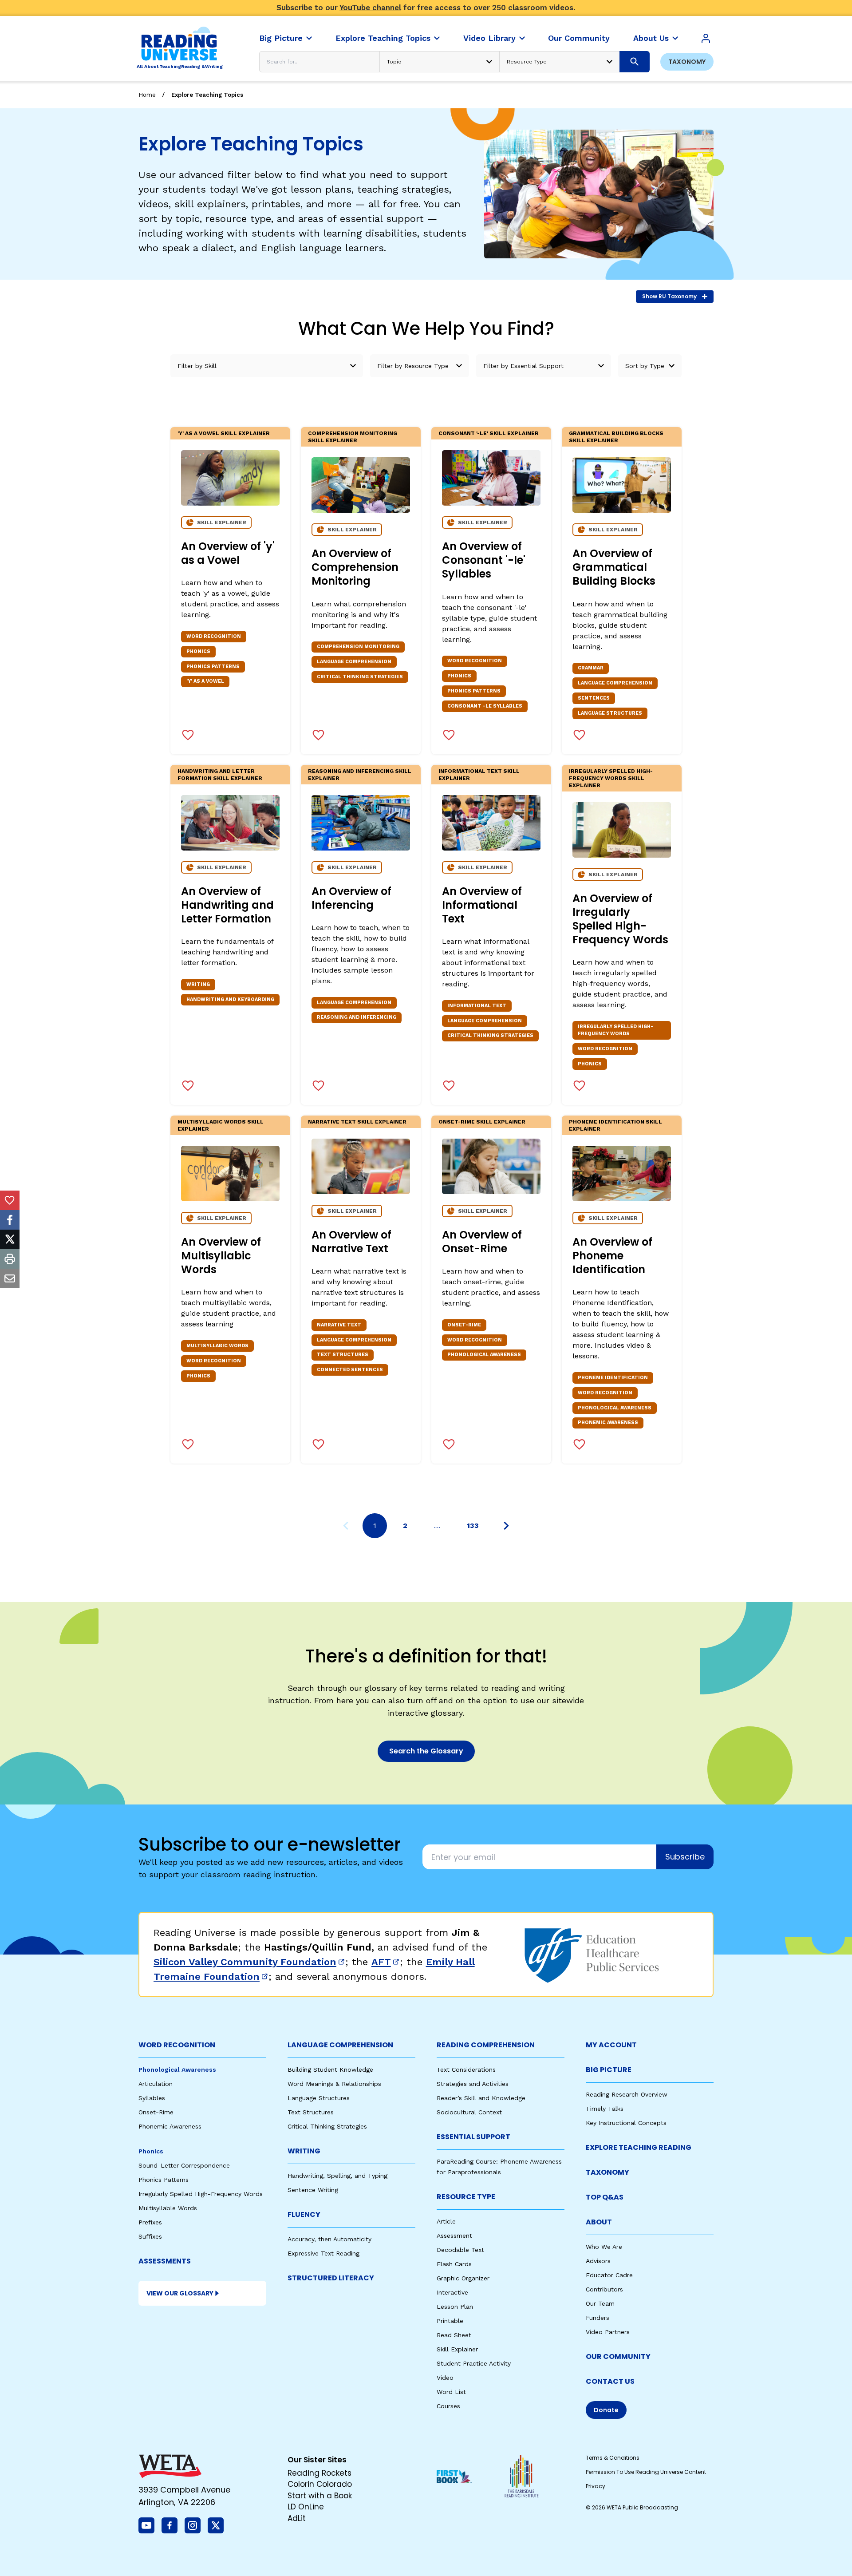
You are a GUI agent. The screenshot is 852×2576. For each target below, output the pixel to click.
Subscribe (685, 1857)
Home (147, 95)
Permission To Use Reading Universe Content (646, 2472)
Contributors (604, 2289)
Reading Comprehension (486, 2045)
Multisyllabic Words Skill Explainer (221, 1125)
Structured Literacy (331, 2278)
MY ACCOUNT (611, 2045)
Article (446, 2221)
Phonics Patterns (164, 2180)
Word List (451, 2392)
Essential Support (473, 2137)
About (599, 2222)
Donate (606, 2410)
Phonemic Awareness (170, 2126)
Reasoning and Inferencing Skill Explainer (360, 775)
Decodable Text (460, 2250)
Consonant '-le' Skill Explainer (489, 433)
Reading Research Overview (627, 2094)
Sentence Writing (313, 2190)
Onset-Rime (156, 2112)
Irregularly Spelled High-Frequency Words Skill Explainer (611, 778)
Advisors (598, 2261)
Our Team (600, 2303)
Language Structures (319, 2098)
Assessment (454, 2236)
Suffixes (150, 2236)
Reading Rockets (319, 2473)
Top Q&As (605, 2197)
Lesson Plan (455, 2307)
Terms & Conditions (613, 2458)
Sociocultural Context (469, 2112)
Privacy (596, 2486)
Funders (598, 2318)
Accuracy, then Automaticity (329, 2239)
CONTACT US (610, 2381)
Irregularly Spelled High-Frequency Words (201, 2194)
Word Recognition (177, 2045)
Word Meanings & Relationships (334, 2084)
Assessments (165, 2261)
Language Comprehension (340, 2045)
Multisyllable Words (168, 2208)
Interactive (452, 2292)
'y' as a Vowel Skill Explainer (224, 433)
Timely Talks (605, 2109)
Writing (304, 2151)
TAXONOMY (607, 2172)
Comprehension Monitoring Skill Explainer (353, 437)
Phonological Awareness (177, 2070)
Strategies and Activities (473, 2084)
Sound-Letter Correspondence (184, 2165)
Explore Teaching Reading (639, 2147)
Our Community (618, 2356)
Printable (450, 2321)
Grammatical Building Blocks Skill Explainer (616, 437)
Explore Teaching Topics (207, 95)
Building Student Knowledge (330, 2070)
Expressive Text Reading (323, 2253)
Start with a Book (320, 2496)
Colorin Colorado (320, 2484)
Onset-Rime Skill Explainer (482, 1122)
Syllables (152, 2098)
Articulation (156, 2084)
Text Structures (311, 2112)
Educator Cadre (609, 2275)
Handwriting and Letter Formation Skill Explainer (220, 775)
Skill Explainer (457, 2349)
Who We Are (604, 2247)
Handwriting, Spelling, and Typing (337, 2176)
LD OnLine (306, 2507)
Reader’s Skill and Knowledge (481, 2098)
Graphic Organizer (463, 2278)
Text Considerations (466, 2070)
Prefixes (150, 2222)
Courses (448, 2406)
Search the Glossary (426, 1751)
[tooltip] (10, 1200)
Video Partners (608, 2332)
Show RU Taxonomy (669, 296)
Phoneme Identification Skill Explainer (615, 1125)
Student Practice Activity (474, 2363)
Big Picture (609, 2070)
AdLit (297, 2518)
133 (473, 1525)
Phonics (151, 2151)
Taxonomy (687, 62)
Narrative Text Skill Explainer (357, 1122)
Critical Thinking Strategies (327, 2126)
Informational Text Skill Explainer (479, 775)
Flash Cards (454, 2264)
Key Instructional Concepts (626, 2123)
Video (445, 2378)
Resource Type (466, 2197)
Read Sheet (454, 2335)
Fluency (304, 2214)
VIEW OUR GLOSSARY (180, 2293)
